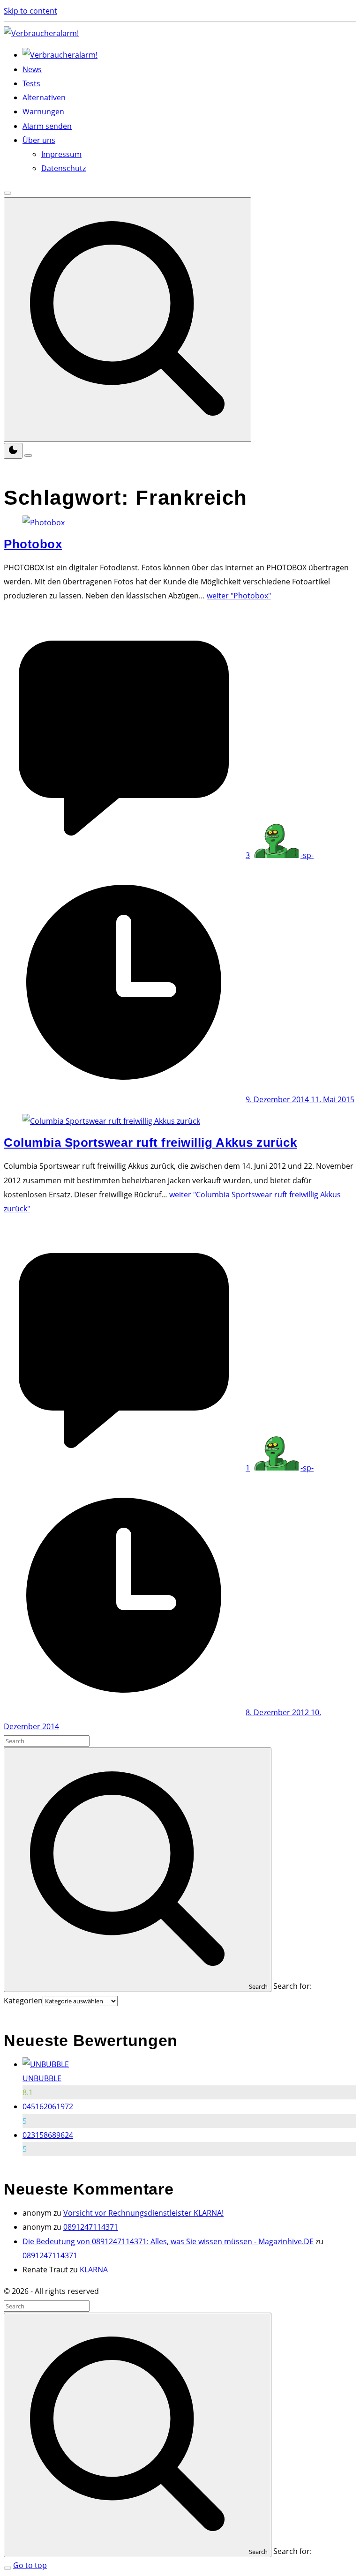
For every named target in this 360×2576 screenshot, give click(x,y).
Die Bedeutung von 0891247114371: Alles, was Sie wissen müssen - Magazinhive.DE (168, 2241)
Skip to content (30, 11)
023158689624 (48, 2135)
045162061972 (48, 2106)
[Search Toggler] (7, 2568)
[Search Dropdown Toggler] (127, 320)
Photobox (33, 544)
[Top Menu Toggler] (28, 455)
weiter (239, 596)
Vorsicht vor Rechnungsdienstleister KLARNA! (143, 2213)
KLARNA (94, 2270)
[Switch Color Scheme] (13, 451)
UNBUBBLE (42, 2078)
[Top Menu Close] (7, 193)
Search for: (292, 1986)
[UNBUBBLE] (46, 2064)
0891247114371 (91, 2227)
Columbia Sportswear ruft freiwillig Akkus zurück (150, 1142)
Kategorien (23, 2001)
